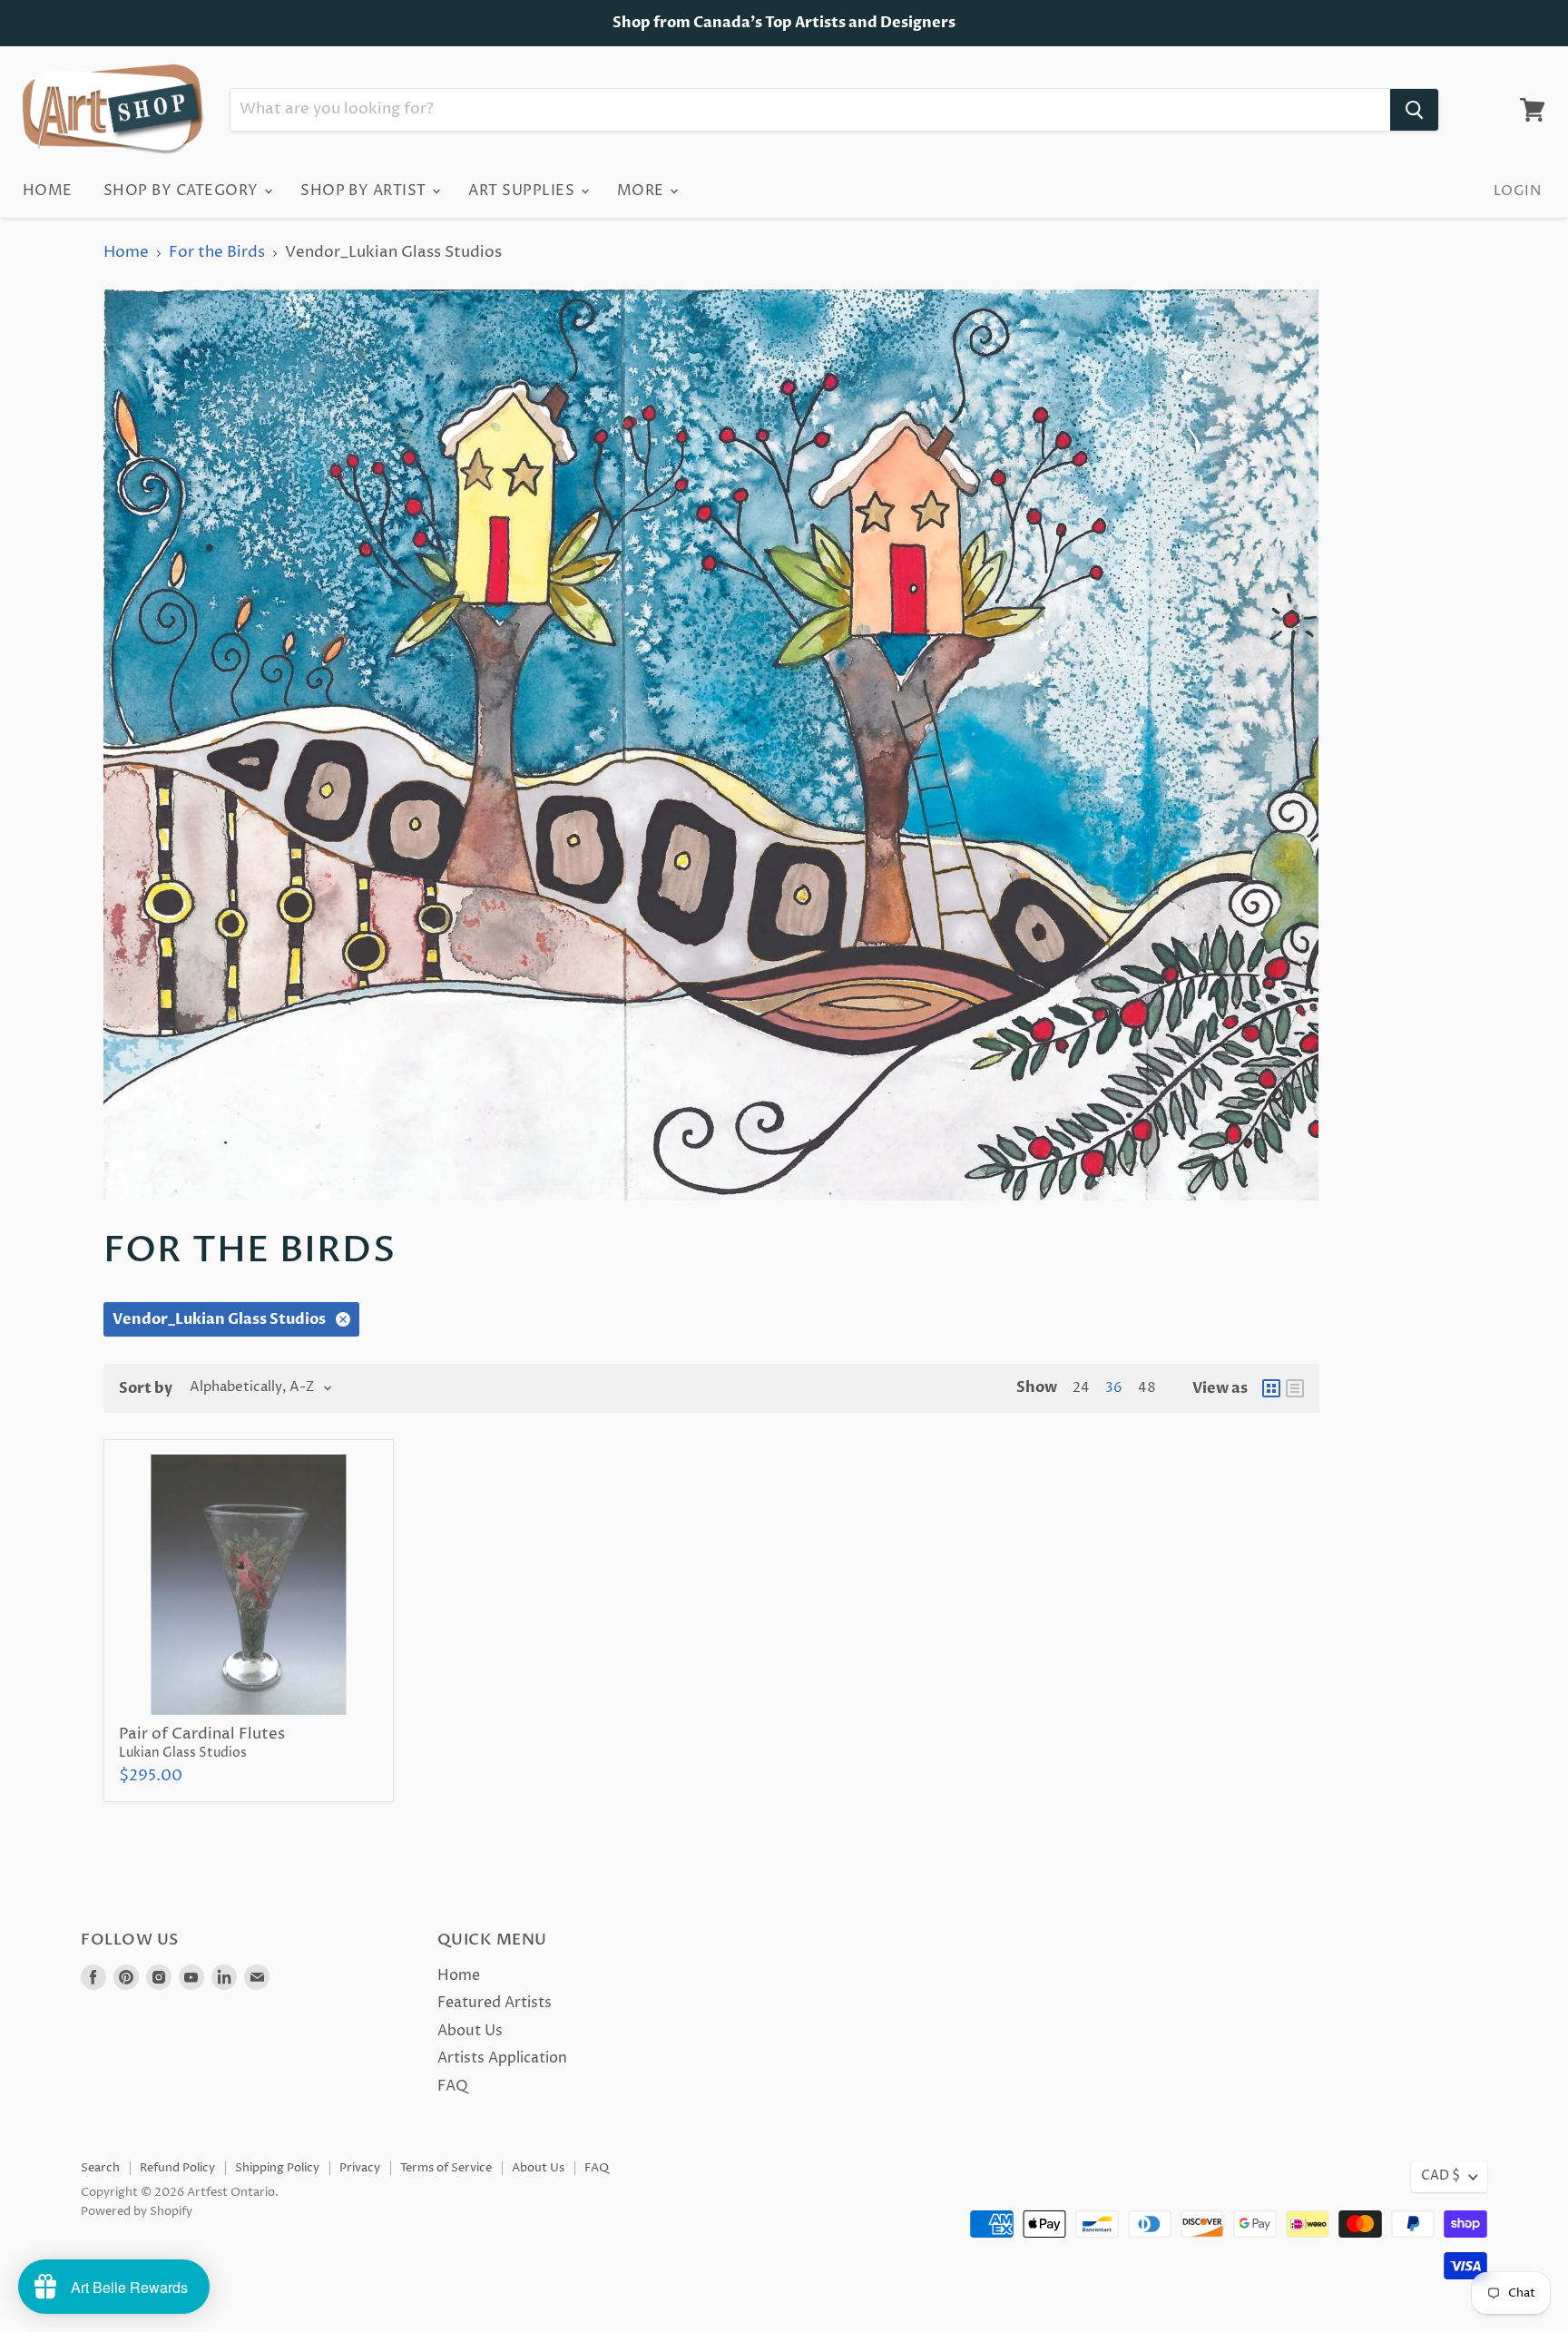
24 (1081, 1388)
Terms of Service (446, 2168)
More (642, 191)
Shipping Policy (277, 2168)
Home (48, 191)
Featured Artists (495, 2003)
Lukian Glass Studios (183, 1753)
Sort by (146, 1388)
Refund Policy (177, 2168)
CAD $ (1441, 2176)
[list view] (1295, 1388)
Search (100, 2168)
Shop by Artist (365, 191)
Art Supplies (523, 191)
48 (1147, 1388)
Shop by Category (183, 191)
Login (1517, 191)
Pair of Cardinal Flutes (202, 1734)
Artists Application (502, 2058)
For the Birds (217, 253)
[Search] (1414, 110)
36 (1114, 1388)
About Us (470, 2031)
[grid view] (1271, 1388)
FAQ (453, 2086)
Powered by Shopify (137, 2211)
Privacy (360, 2168)
